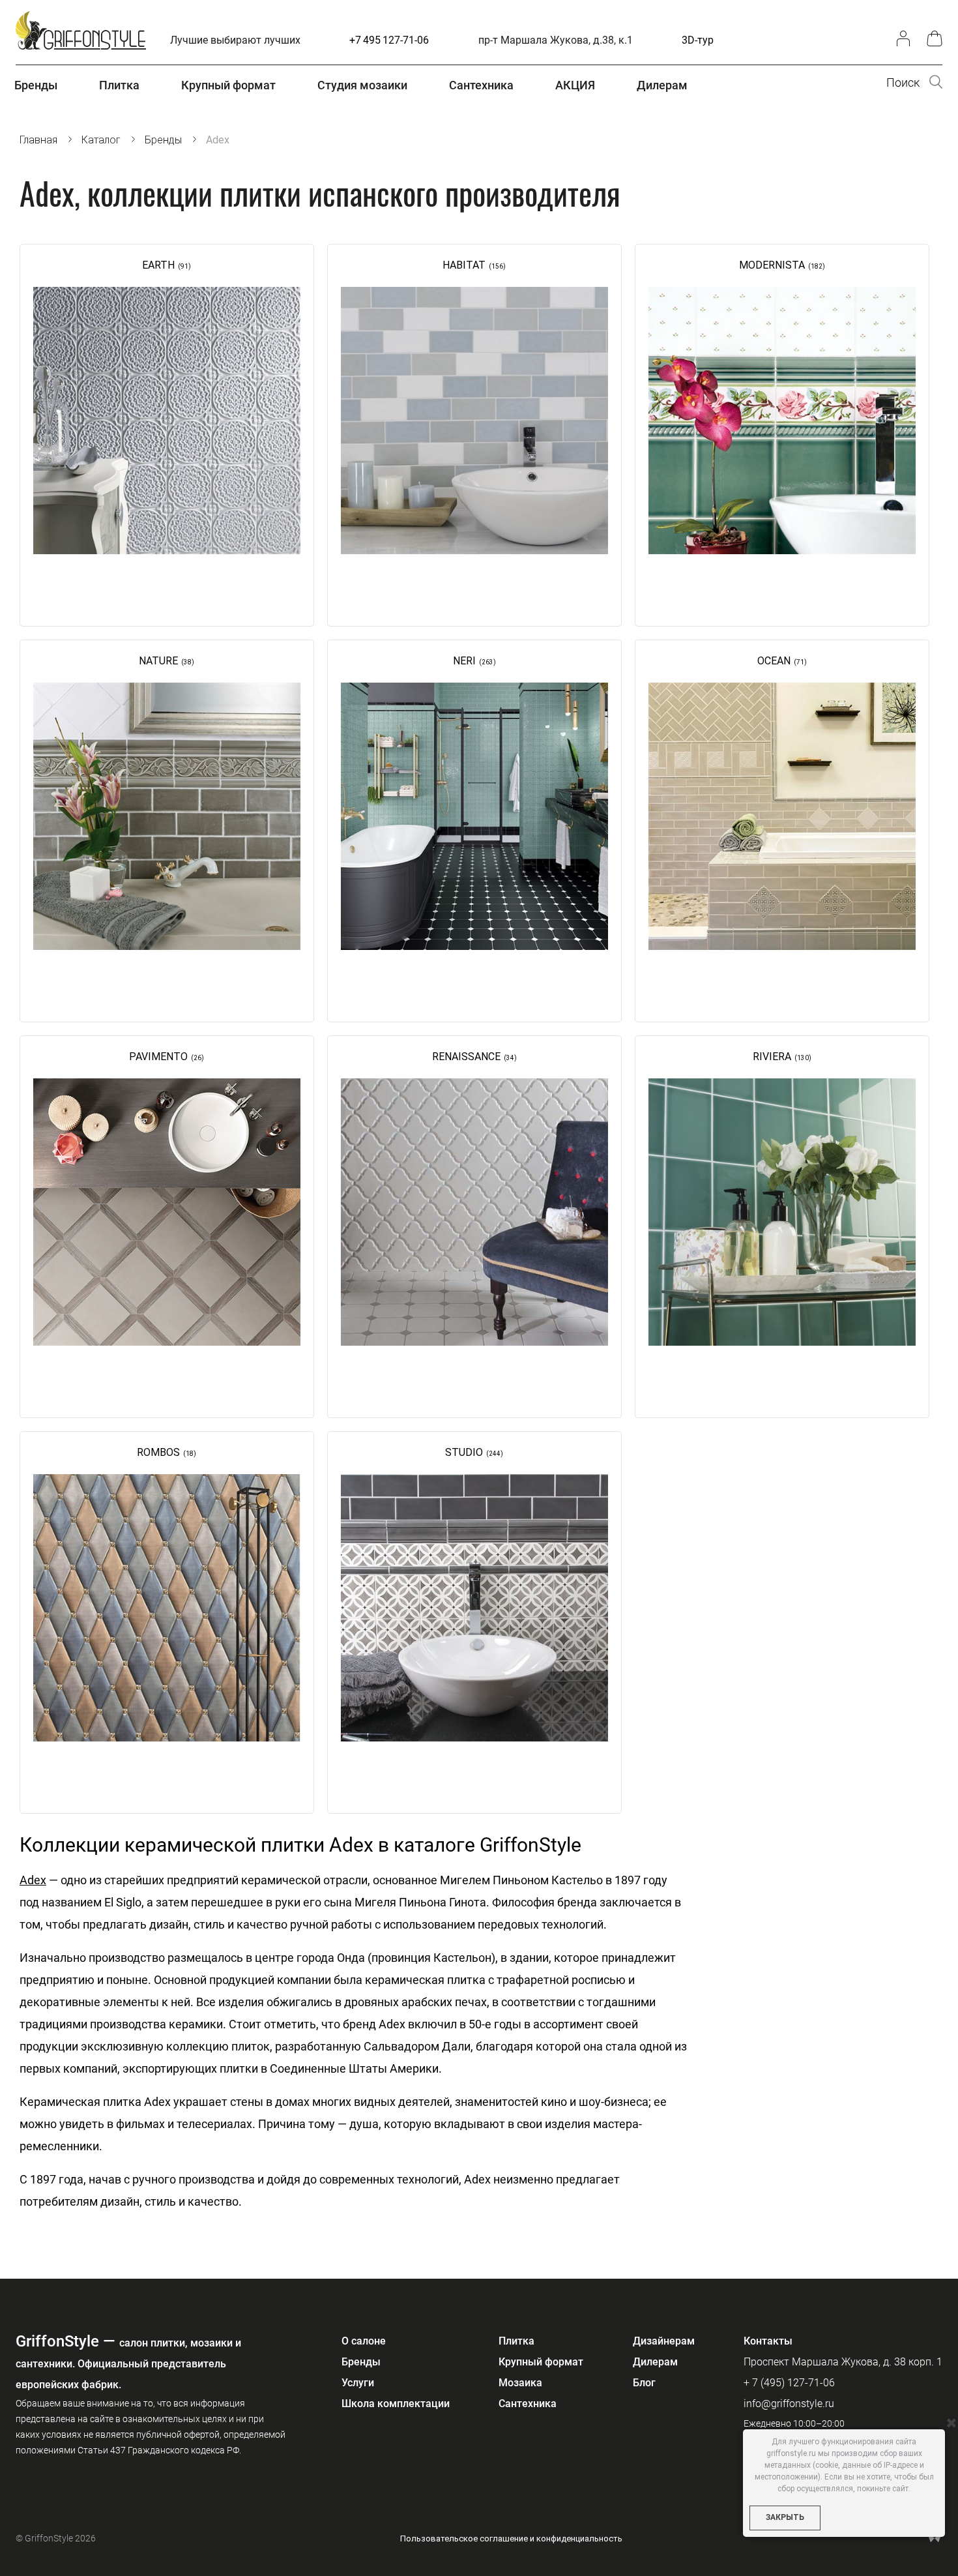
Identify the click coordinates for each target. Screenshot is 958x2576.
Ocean (774, 661)
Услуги (358, 2383)
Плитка (516, 2341)
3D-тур (698, 40)
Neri (464, 661)
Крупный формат (541, 2362)
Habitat (464, 265)
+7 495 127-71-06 (389, 40)
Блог (644, 2383)
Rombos (158, 1452)
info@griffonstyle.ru (789, 2404)
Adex (33, 1880)
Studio (464, 1452)
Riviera (772, 1057)
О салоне (364, 2341)
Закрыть (785, 2517)
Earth (158, 265)
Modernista (772, 265)
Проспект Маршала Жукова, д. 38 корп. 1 (843, 2362)
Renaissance (466, 1057)
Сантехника (528, 2404)
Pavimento (158, 1057)
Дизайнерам (664, 2341)
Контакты (768, 2341)
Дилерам (655, 2362)
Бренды (361, 2362)
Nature (158, 661)
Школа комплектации (396, 2404)
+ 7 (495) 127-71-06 (789, 2383)
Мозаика (520, 2383)
